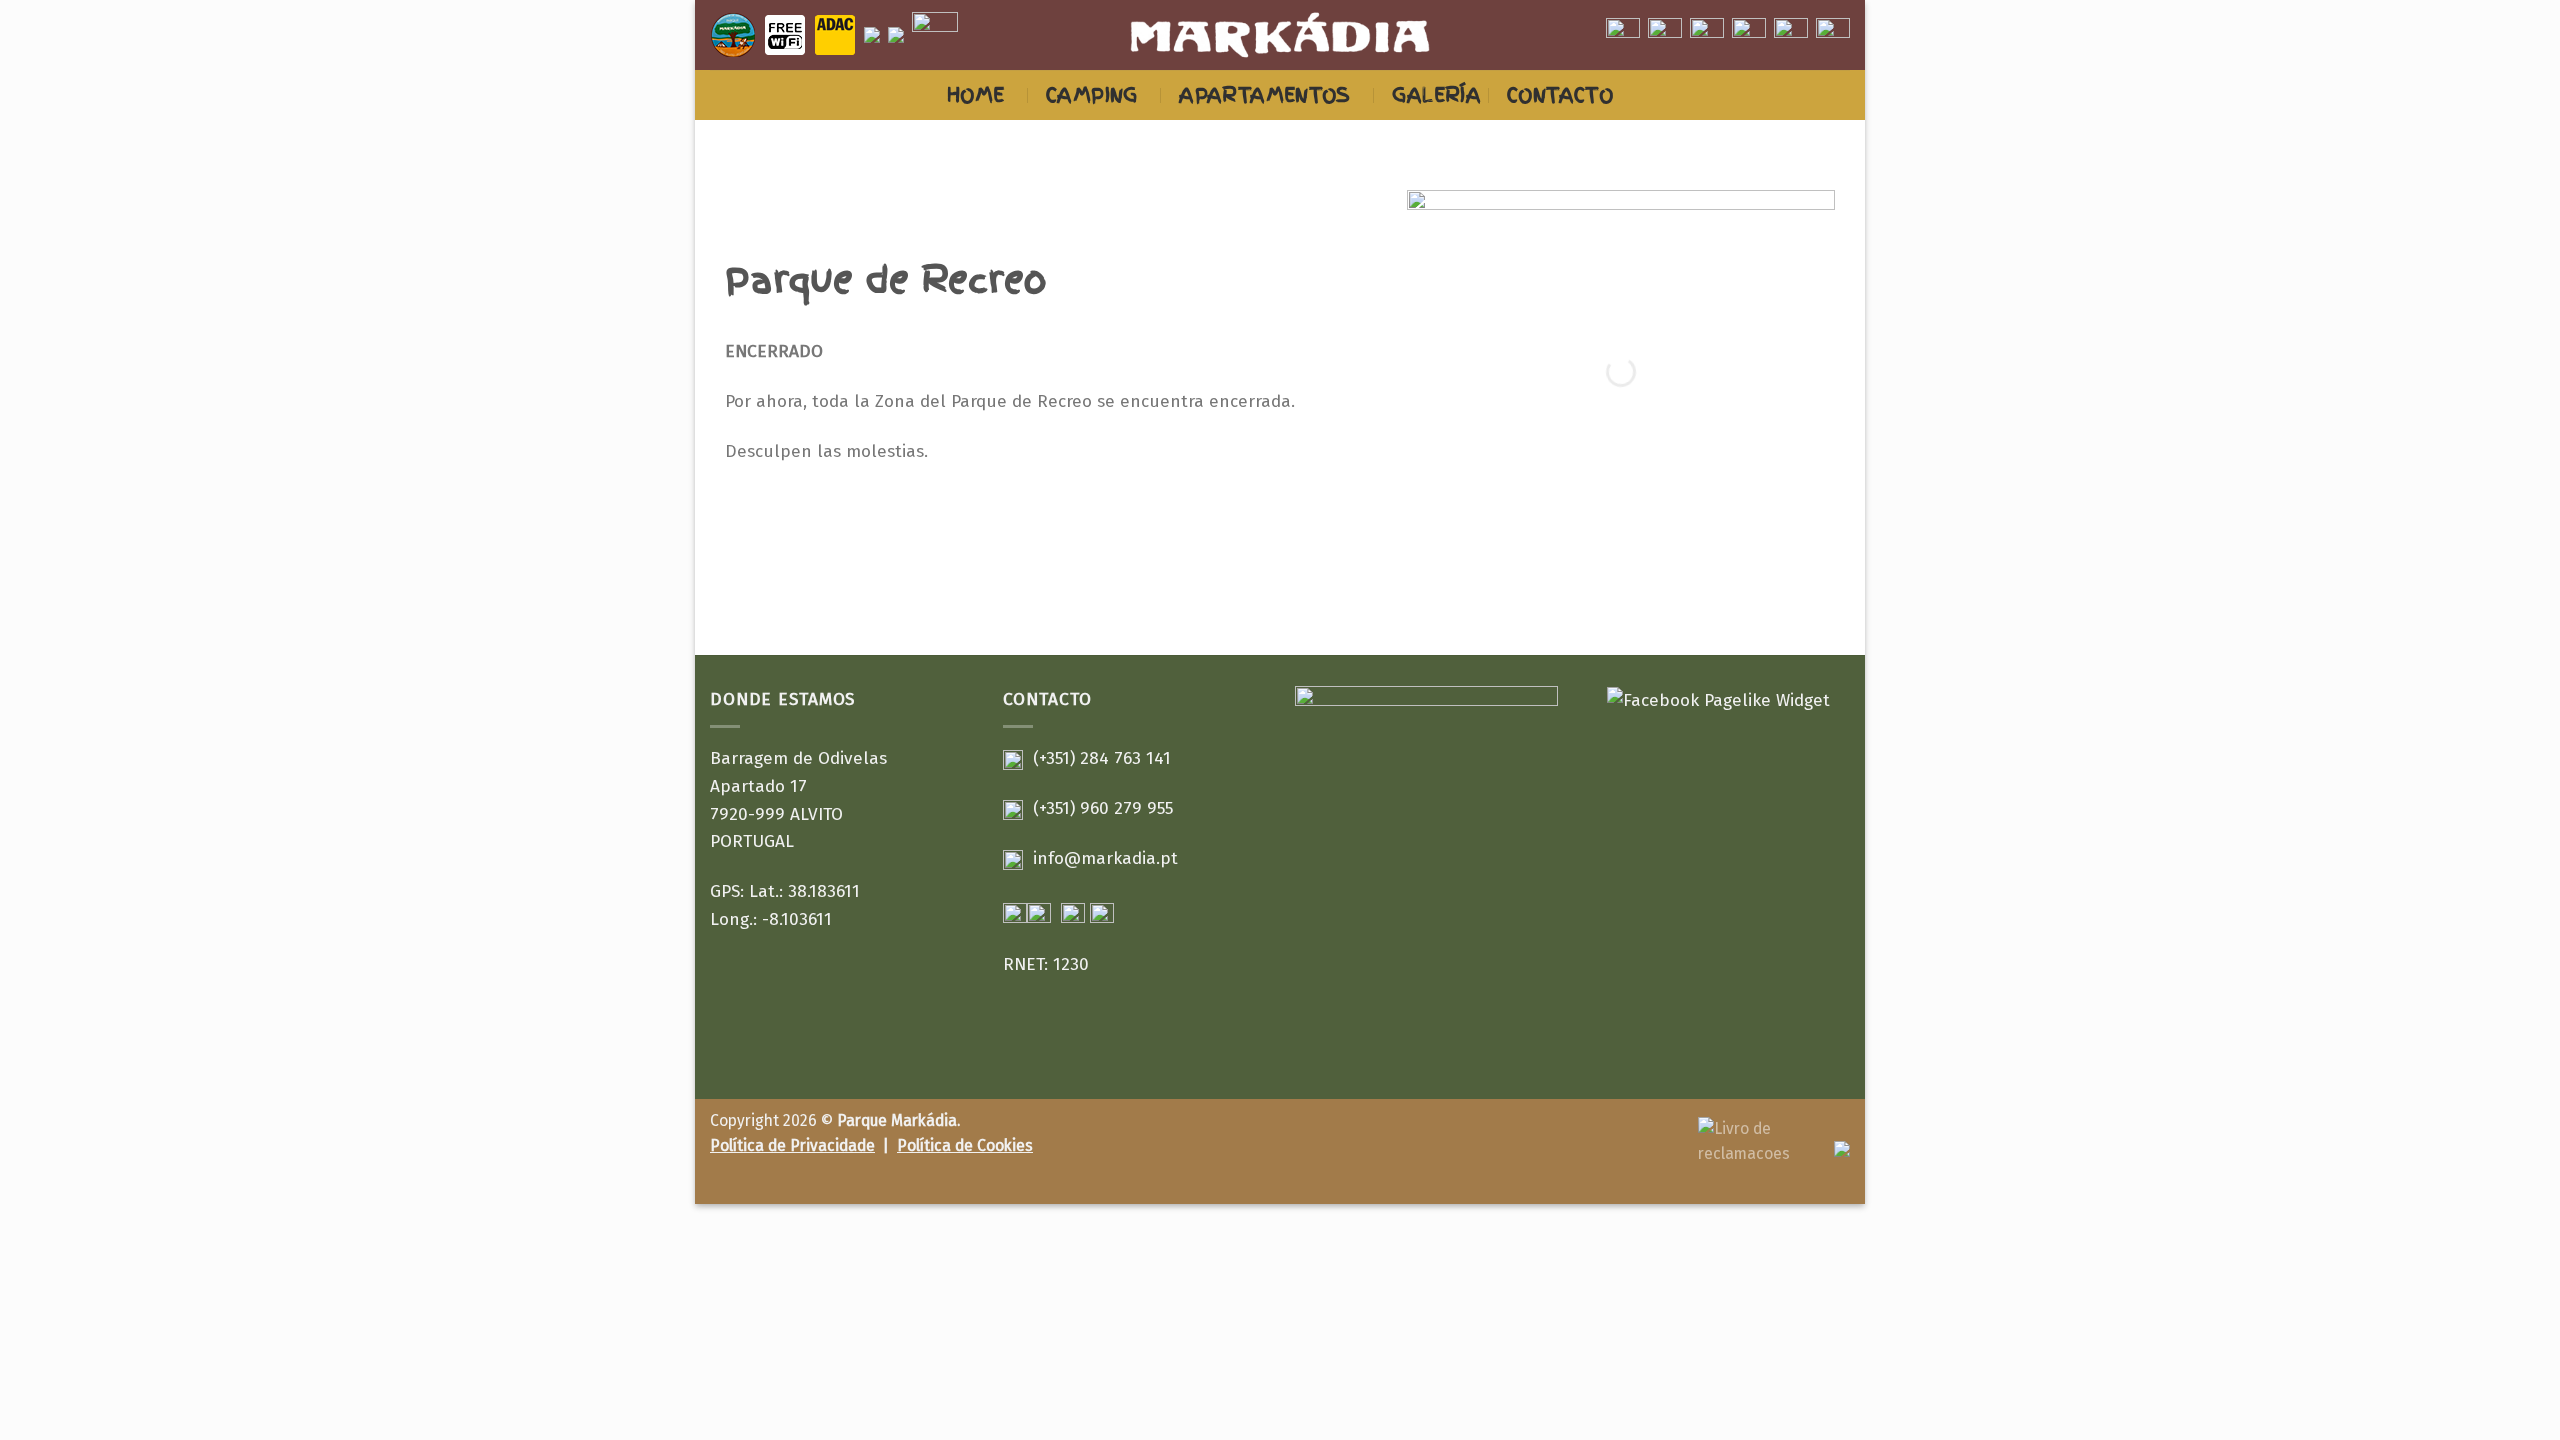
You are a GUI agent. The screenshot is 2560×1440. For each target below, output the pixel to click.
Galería (1436, 95)
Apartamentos (1265, 95)
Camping (1092, 95)
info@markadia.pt (1105, 858)
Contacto (1560, 95)
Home (976, 95)
